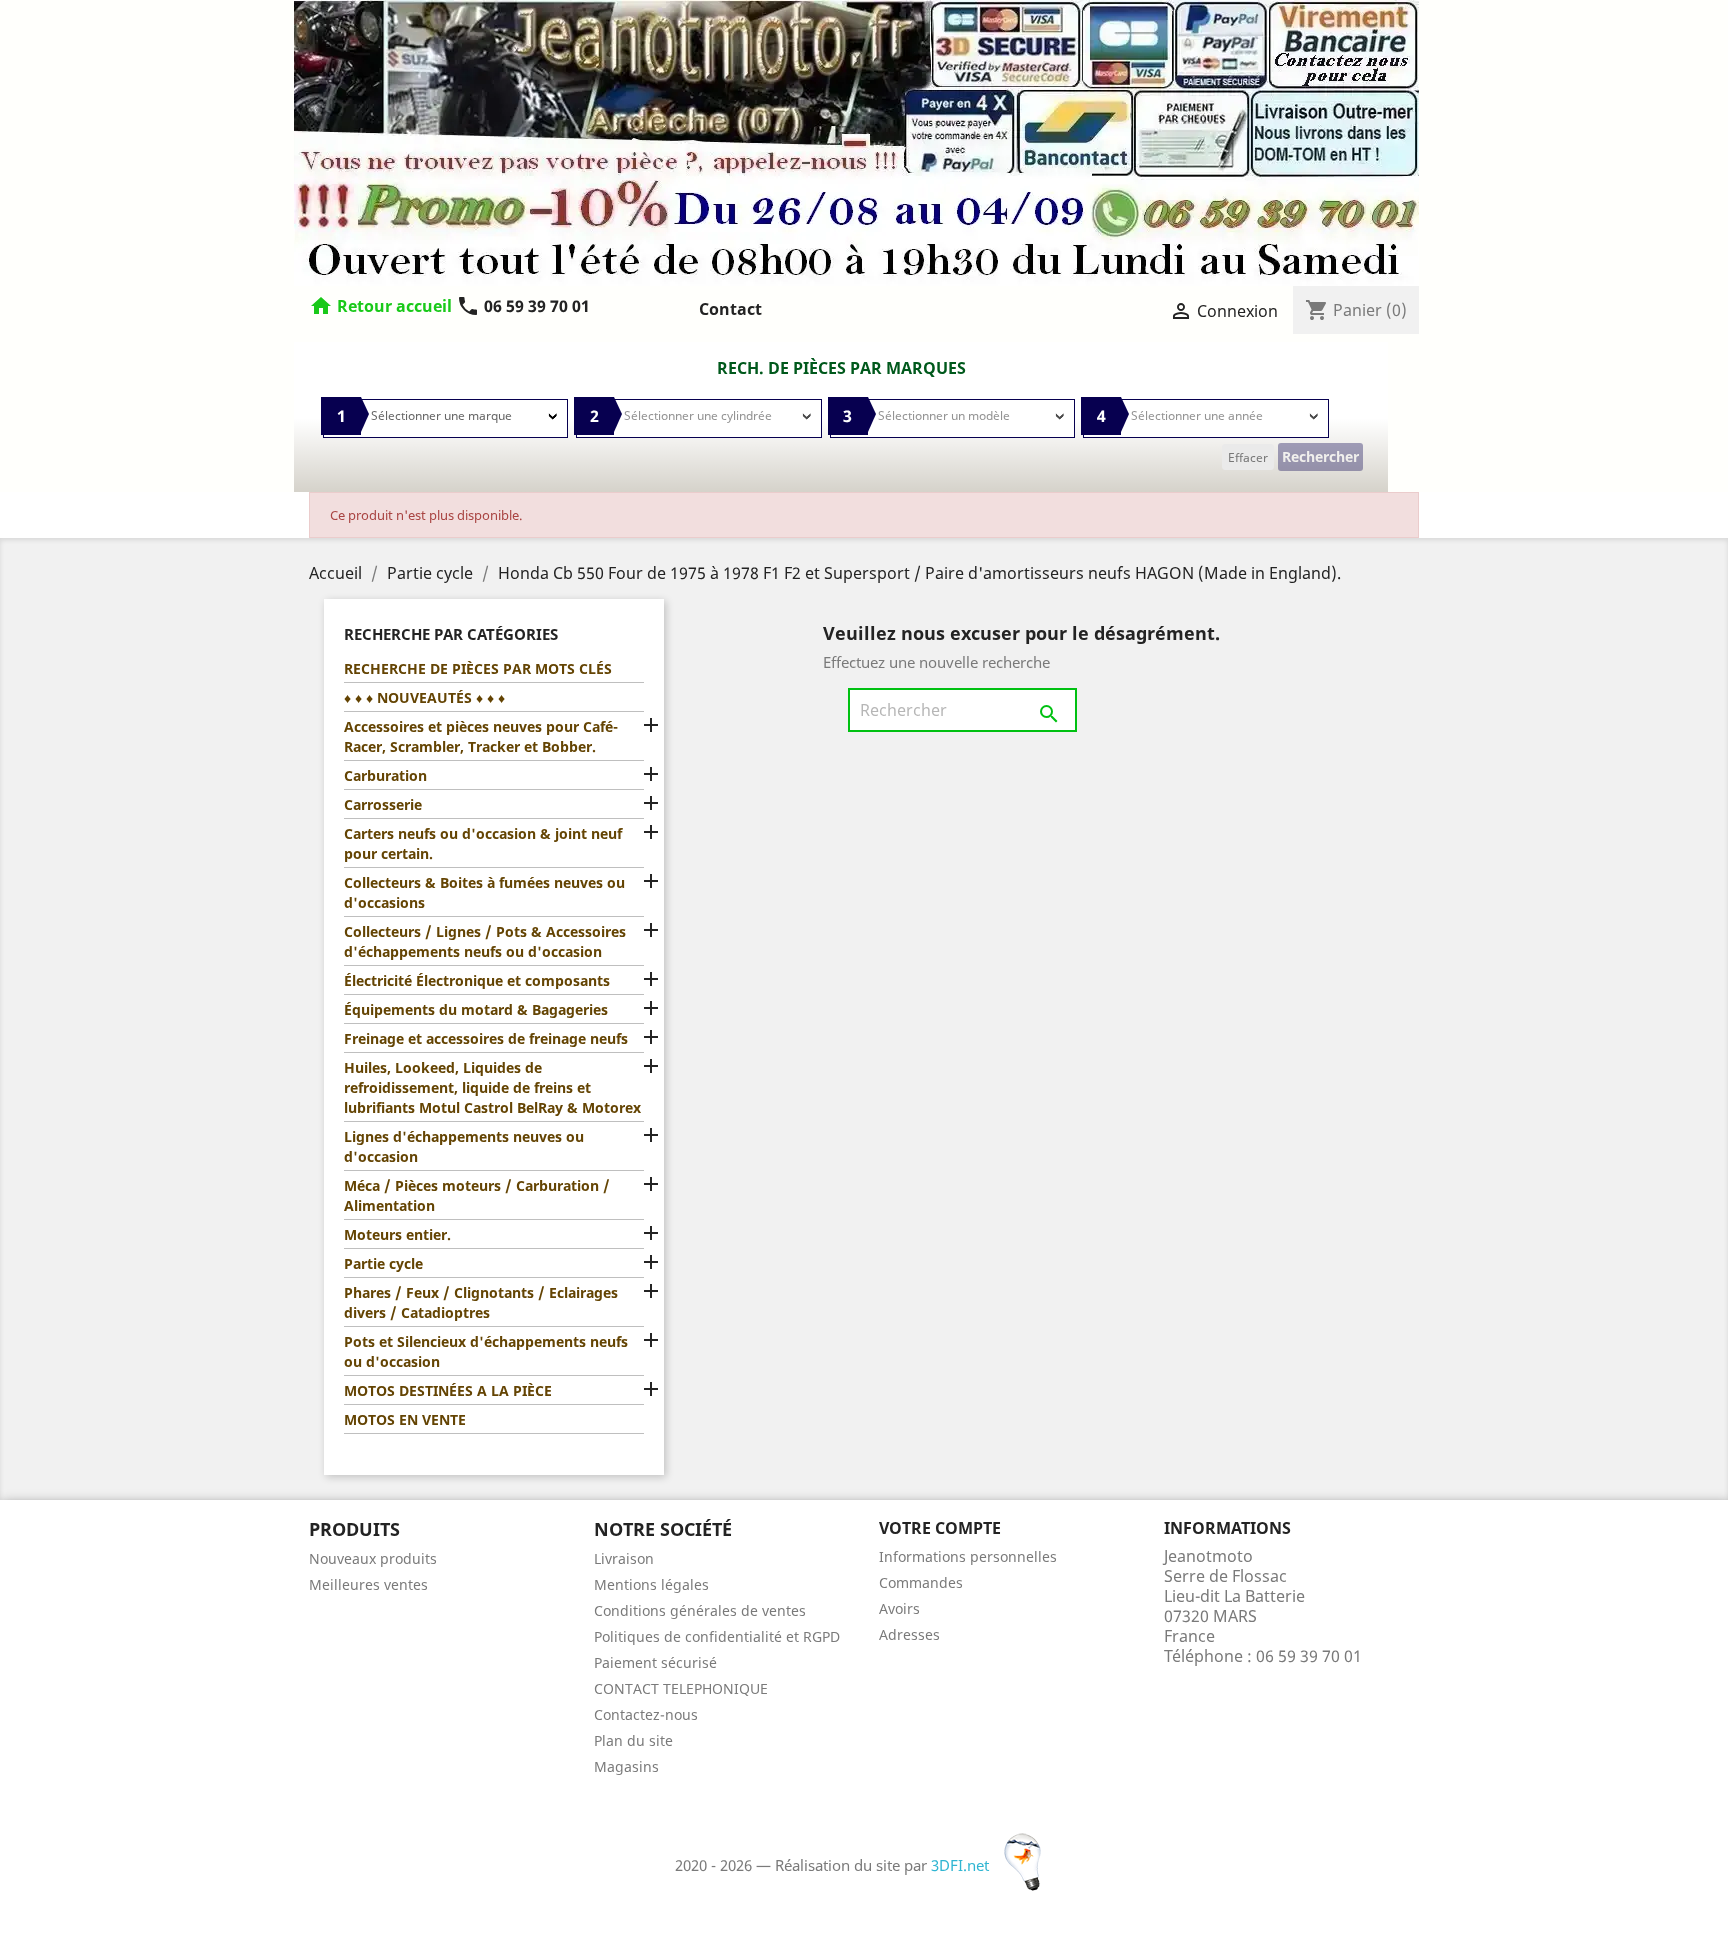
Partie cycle (383, 1263)
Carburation (385, 775)
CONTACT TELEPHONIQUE (681, 1688)
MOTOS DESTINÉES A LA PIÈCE (448, 1390)
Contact (730, 309)
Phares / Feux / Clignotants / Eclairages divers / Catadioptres (481, 1302)
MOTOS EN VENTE (405, 1419)
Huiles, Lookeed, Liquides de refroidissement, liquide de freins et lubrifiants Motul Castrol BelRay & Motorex (492, 1087)
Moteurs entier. (397, 1234)
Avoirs (899, 1608)
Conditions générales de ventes (700, 1610)
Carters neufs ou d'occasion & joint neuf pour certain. (483, 843)
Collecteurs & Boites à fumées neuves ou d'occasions (484, 892)
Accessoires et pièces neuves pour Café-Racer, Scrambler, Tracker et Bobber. (481, 736)
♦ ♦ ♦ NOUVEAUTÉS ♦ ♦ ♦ (424, 697)
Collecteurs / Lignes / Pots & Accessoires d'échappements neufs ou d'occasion (485, 941)
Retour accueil (394, 306)
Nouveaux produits (373, 1558)
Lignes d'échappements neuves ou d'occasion (464, 1146)
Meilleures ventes (368, 1584)
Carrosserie (383, 804)
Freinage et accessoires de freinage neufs (486, 1038)
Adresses (909, 1634)
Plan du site (633, 1740)
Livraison (624, 1558)
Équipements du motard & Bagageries (476, 1009)
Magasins (626, 1766)
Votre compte (940, 1528)
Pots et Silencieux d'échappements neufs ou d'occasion (486, 1351)
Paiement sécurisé (655, 1662)
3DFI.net (962, 1865)
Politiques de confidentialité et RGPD (717, 1636)
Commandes (921, 1582)
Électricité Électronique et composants (477, 980)
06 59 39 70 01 (523, 306)
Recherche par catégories (451, 634)
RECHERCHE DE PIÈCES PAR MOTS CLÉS (478, 668)
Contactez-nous (646, 1714)
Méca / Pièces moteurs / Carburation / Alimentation (477, 1195)
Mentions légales (651, 1584)
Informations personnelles (968, 1556)
